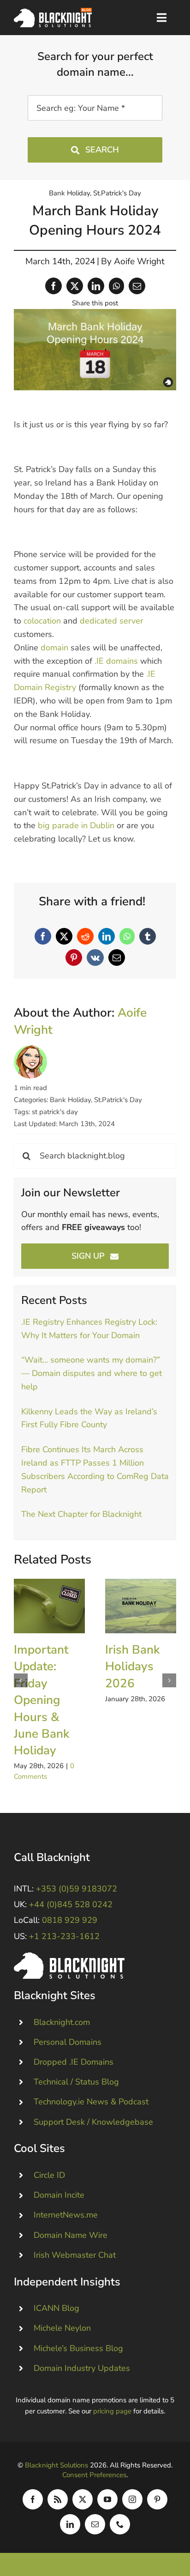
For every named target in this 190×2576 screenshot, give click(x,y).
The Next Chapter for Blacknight (81, 1514)
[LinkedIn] (96, 286)
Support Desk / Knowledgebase (93, 2122)
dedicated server (111, 621)
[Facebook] (53, 286)
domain (54, 648)
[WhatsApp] (116, 286)
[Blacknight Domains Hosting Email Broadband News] (53, 12)
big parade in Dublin (76, 825)
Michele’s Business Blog (78, 2348)
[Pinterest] (74, 958)
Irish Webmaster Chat (75, 2255)
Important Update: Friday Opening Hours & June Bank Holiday (49, 1606)
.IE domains (116, 661)
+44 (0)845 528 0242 (71, 1904)
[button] (21, 1680)
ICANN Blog (56, 2308)
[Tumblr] (148, 936)
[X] (75, 286)
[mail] (95, 2524)
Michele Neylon (62, 2328)
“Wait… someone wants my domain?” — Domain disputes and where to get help (92, 1373)
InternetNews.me (66, 2215)
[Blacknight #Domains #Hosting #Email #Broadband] (69, 1957)
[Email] (137, 286)
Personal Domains (68, 2042)
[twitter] (83, 2499)
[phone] (120, 2524)
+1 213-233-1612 (64, 1936)
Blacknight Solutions (56, 2465)
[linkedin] (70, 2524)
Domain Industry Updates (82, 2368)
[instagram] (132, 2499)
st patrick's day (55, 1112)
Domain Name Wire (71, 2235)
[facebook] (33, 2499)
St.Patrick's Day (117, 193)
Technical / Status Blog (76, 2082)
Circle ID (49, 2175)
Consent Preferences (94, 2475)
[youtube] (107, 2499)
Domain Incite (59, 2195)
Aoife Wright (139, 261)
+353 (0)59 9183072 (77, 1889)
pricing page (112, 2411)
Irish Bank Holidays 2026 (140, 1606)
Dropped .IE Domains (74, 2062)
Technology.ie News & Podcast (91, 2102)
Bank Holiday (69, 193)
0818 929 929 (70, 1920)
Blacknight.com (62, 2022)
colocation (42, 621)
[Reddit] (85, 936)
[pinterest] (157, 2499)
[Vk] (95, 958)
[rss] (58, 2499)
